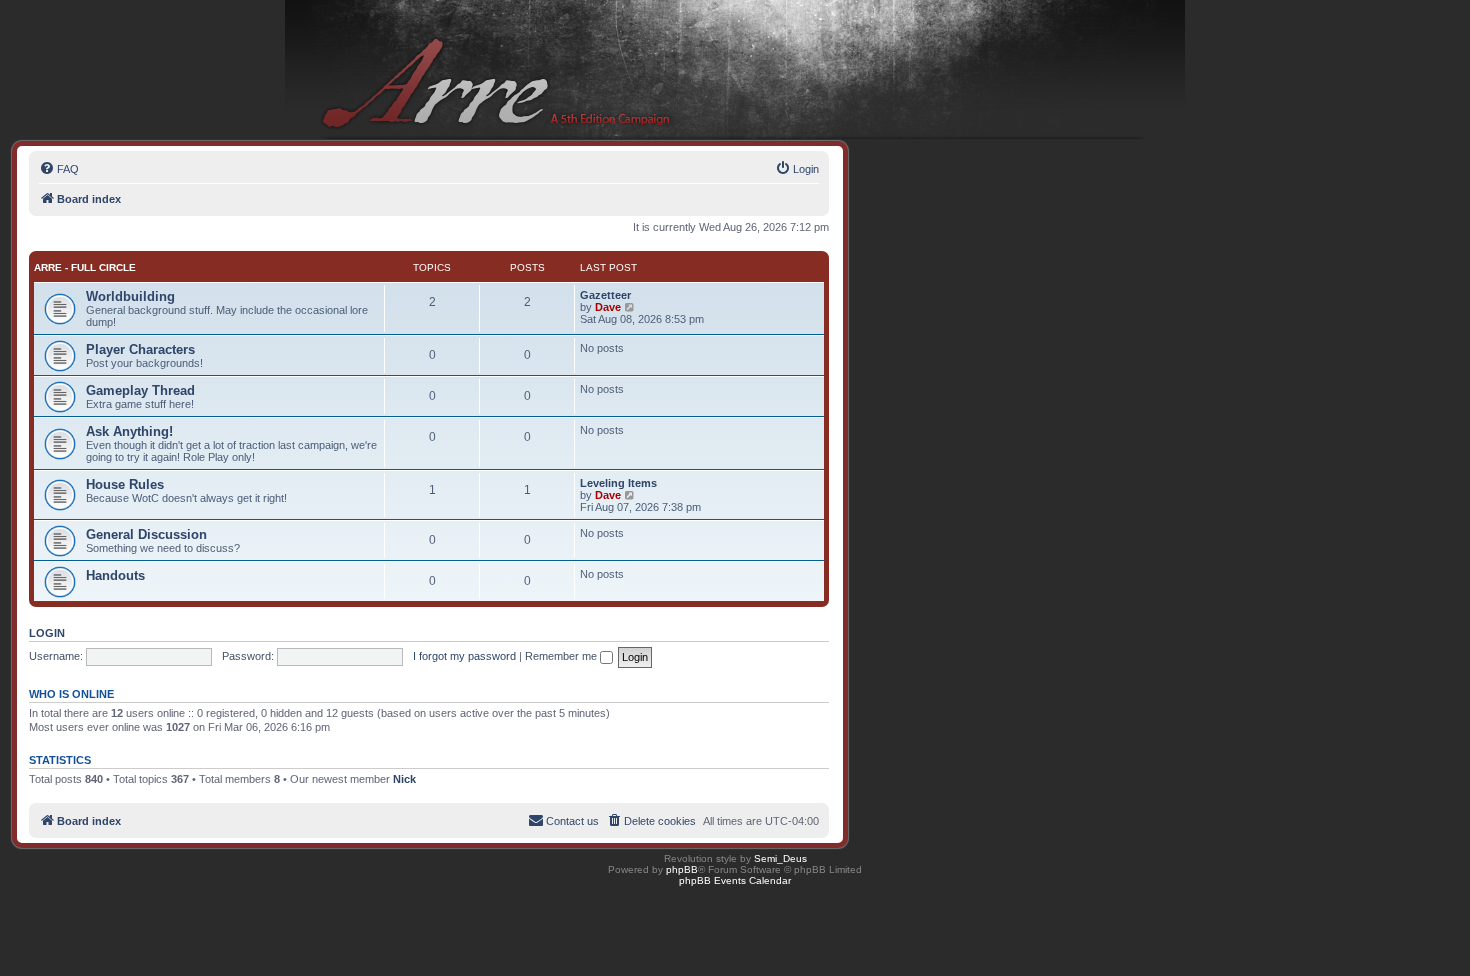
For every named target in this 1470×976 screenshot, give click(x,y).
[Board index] (735, 70)
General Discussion (146, 534)
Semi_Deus (780, 858)
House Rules (125, 484)
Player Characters (140, 349)
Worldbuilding (130, 296)
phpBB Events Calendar (735, 880)
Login (47, 633)
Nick (404, 779)
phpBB (682, 869)
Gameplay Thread (140, 390)
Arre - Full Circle (85, 267)
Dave (608, 307)
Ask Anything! (129, 431)
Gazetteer (605, 295)
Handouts (115, 575)
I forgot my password (464, 656)
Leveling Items (618, 483)
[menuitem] (59, 169)
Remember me (562, 656)
